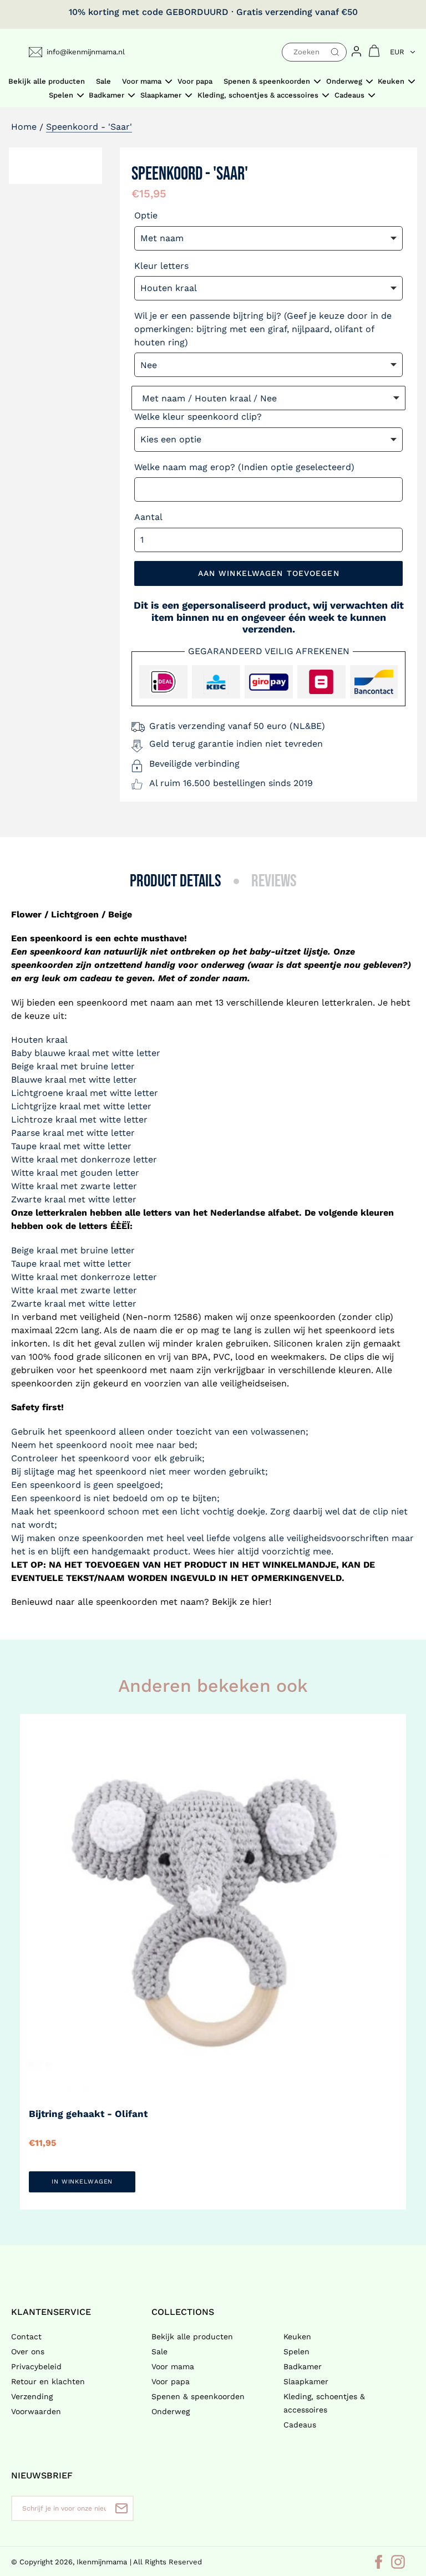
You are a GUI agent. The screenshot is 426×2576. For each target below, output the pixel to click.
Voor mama (173, 2366)
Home (24, 127)
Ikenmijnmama (102, 2562)
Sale (159, 2351)
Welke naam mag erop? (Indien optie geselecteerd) (244, 467)
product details (176, 881)
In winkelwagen (82, 2182)
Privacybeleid (36, 2366)
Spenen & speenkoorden (198, 2396)
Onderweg (171, 2411)
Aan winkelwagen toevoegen (269, 573)
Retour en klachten (48, 2381)
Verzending (32, 2396)
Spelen (296, 2351)
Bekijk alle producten (192, 2337)
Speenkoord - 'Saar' (89, 127)
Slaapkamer (306, 2381)
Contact (26, 2337)
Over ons (28, 2351)
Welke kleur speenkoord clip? (198, 417)
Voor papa (171, 2381)
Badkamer (303, 2366)
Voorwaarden (36, 2411)
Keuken (297, 2337)
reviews (274, 881)
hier (261, 1602)
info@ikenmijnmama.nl (86, 52)
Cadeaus (300, 2425)
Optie (146, 215)
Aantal (148, 517)
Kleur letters (161, 266)
